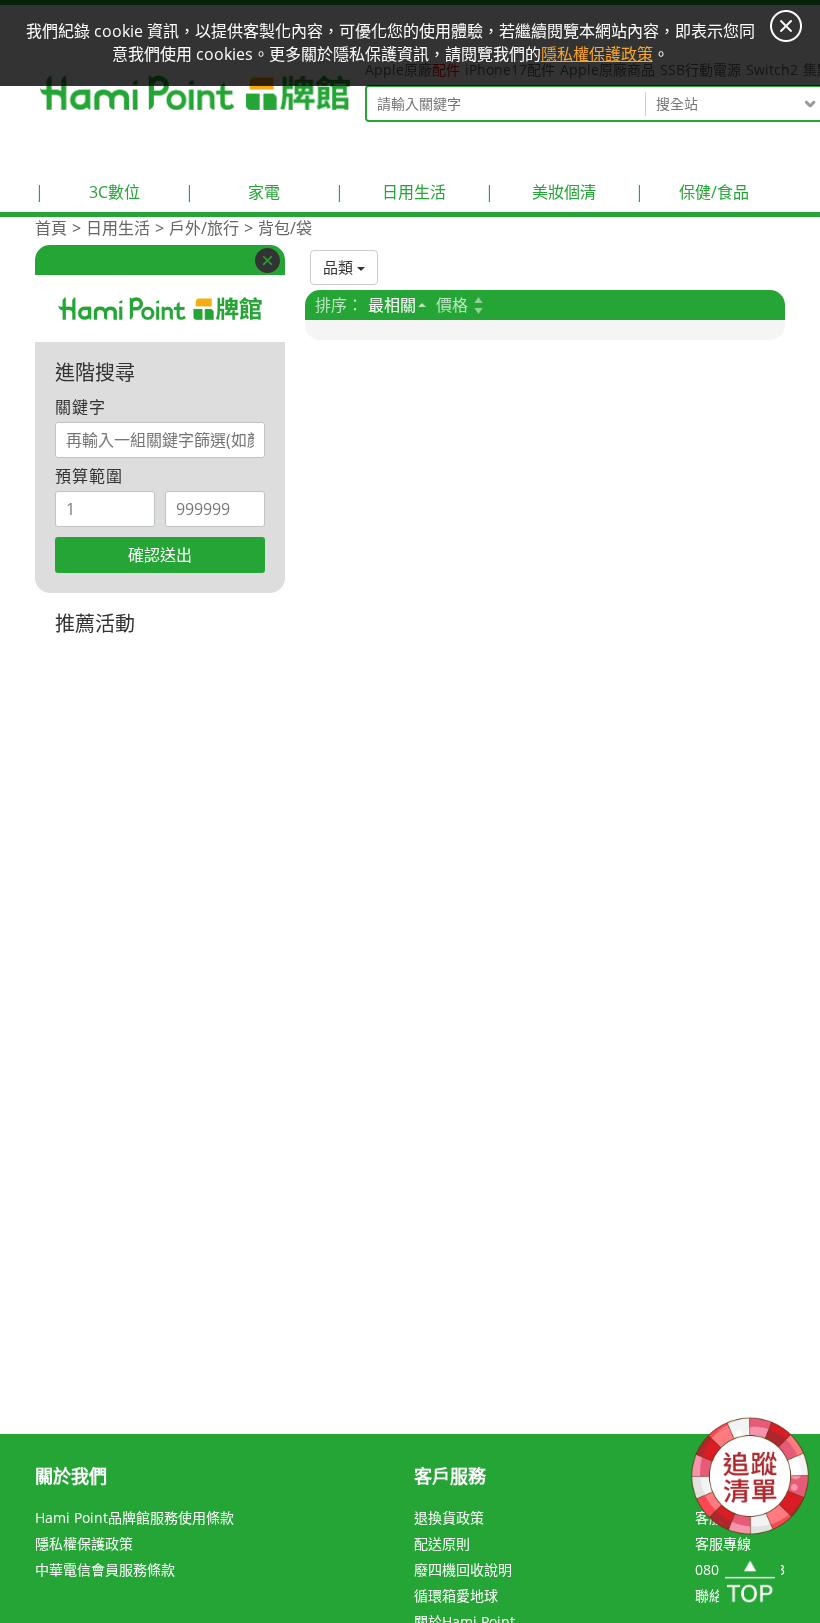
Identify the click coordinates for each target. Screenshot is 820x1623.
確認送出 (160, 555)
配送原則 (442, 1543)
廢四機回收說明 (463, 1569)
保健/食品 (692, 192)
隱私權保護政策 (84, 1543)
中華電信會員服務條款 (105, 1569)
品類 (340, 267)
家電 (232, 192)
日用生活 (390, 192)
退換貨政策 (449, 1517)
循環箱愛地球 (456, 1595)
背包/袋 (285, 228)
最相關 (392, 305)
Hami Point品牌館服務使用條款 (134, 1517)
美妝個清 (540, 192)
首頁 (51, 228)
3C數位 (87, 192)
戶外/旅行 (204, 228)
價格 (452, 305)
